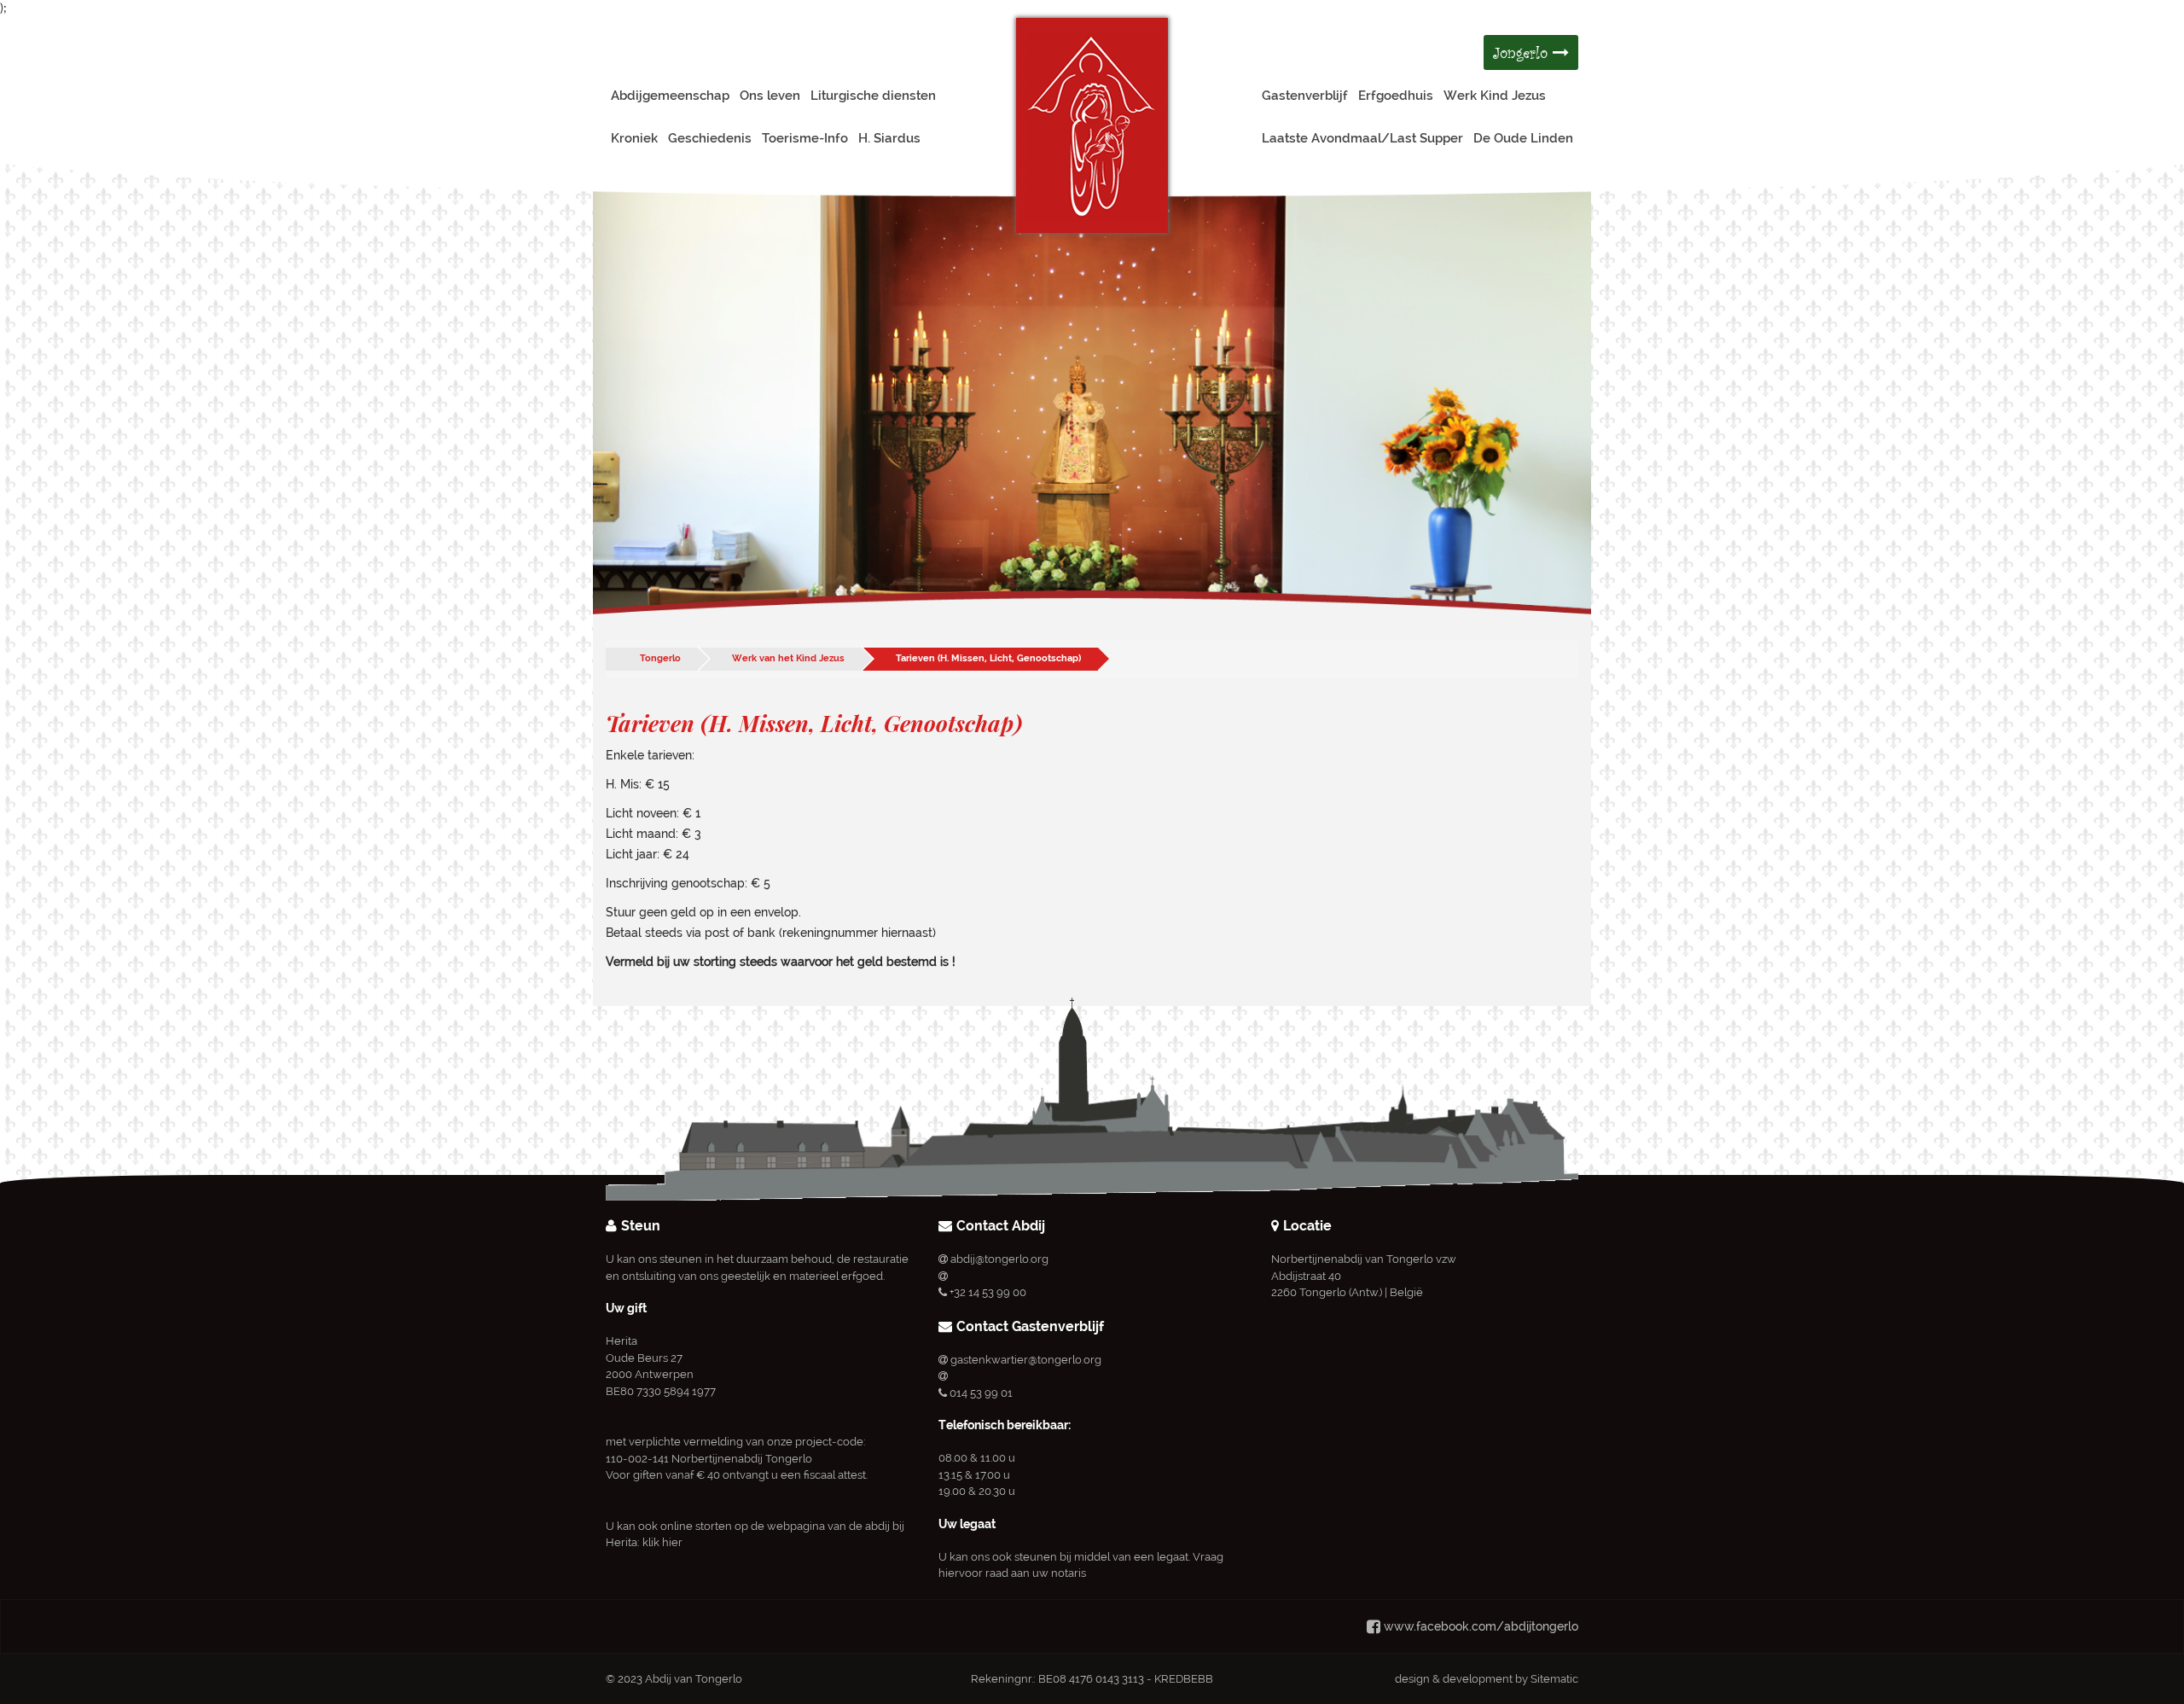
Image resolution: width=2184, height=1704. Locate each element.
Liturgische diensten (873, 96)
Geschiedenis (710, 138)
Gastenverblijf (1305, 96)
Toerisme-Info (805, 138)
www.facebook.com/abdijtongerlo (1481, 1626)
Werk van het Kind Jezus (788, 658)
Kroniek (634, 138)
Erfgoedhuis (1396, 96)
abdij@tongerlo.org (999, 1259)
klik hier (662, 1542)
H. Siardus (889, 138)
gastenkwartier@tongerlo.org (1026, 1360)
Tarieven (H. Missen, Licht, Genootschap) (988, 658)
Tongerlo (660, 658)
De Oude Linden (1523, 138)
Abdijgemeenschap (670, 96)
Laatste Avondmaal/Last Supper (1362, 138)
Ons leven (770, 96)
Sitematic (1554, 1679)
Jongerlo (1523, 52)
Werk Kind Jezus (1495, 96)
